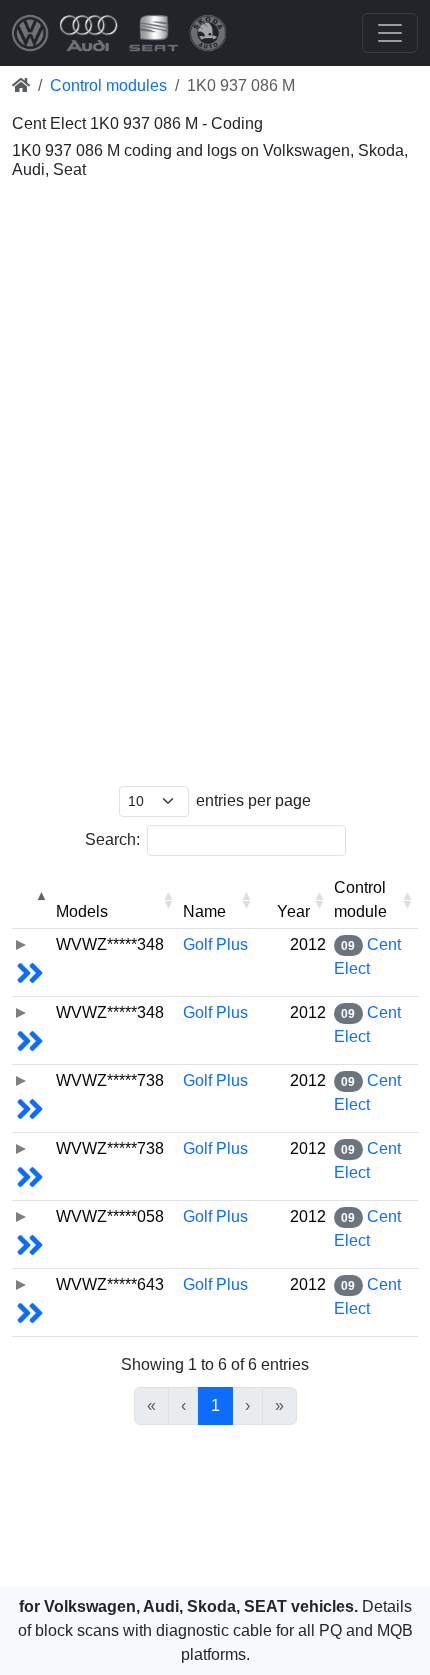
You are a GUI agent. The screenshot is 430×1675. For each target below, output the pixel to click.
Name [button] (204, 911)
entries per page (253, 800)
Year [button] (293, 911)
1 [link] (215, 1405)
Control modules (108, 85)
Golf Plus (215, 944)
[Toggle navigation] (390, 33)
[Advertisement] (215, 264)
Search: (112, 839)
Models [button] (82, 911)
